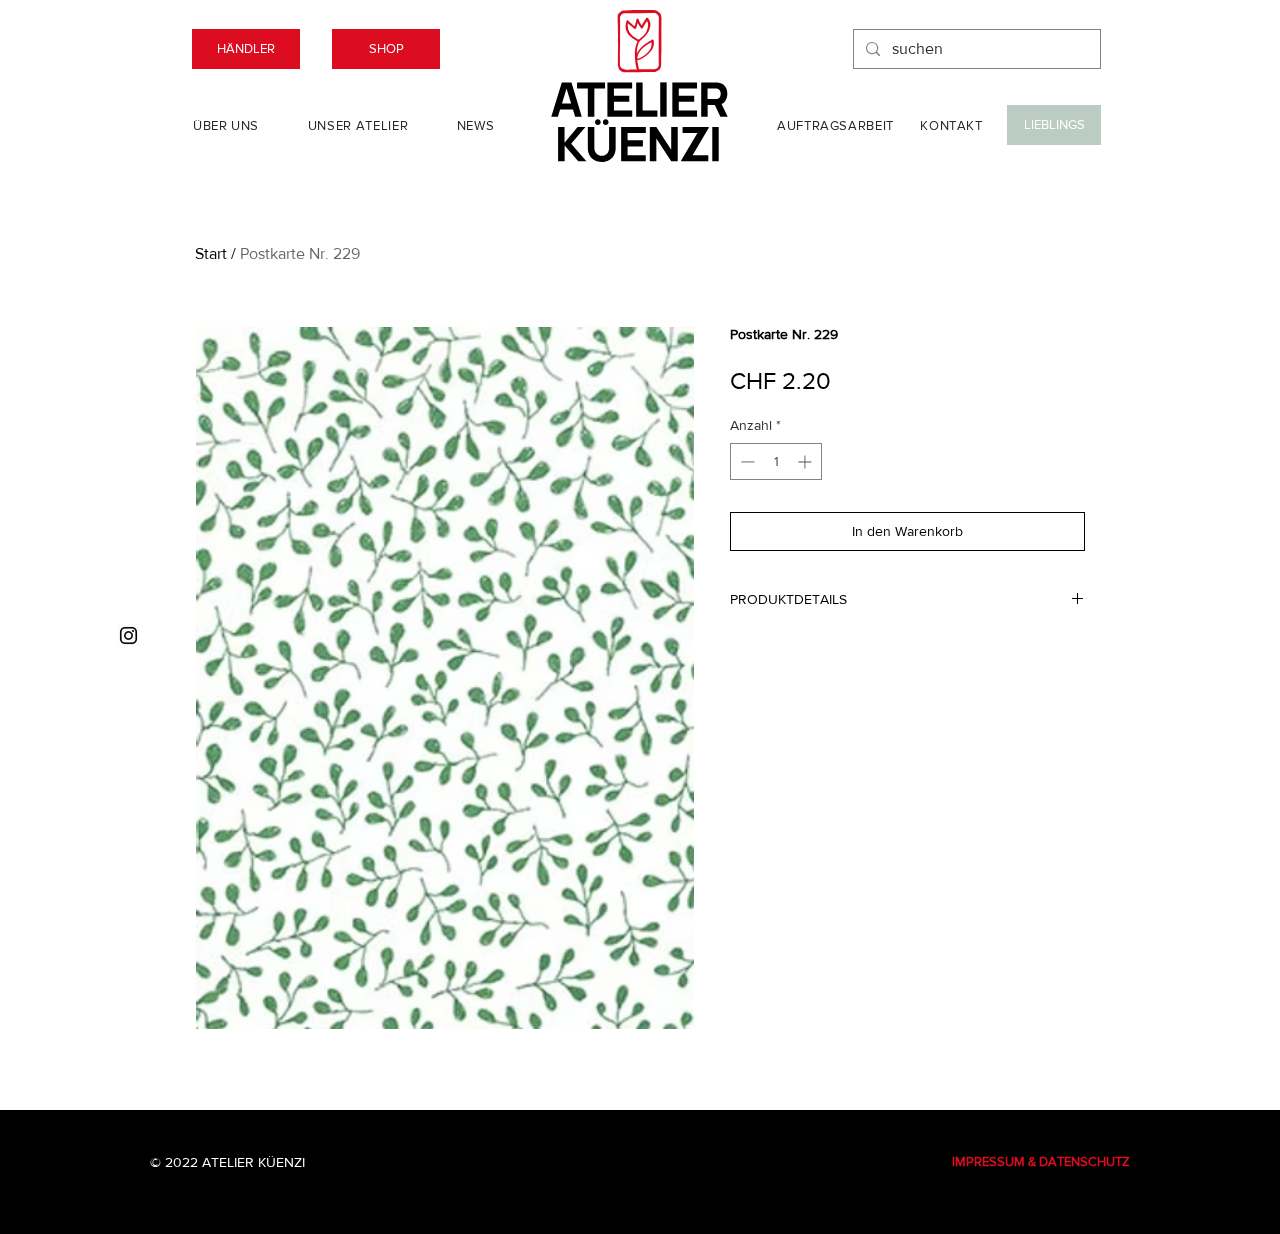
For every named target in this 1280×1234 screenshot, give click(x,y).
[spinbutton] (776, 461)
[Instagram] (128, 635)
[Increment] (806, 461)
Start (211, 253)
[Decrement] (745, 461)
